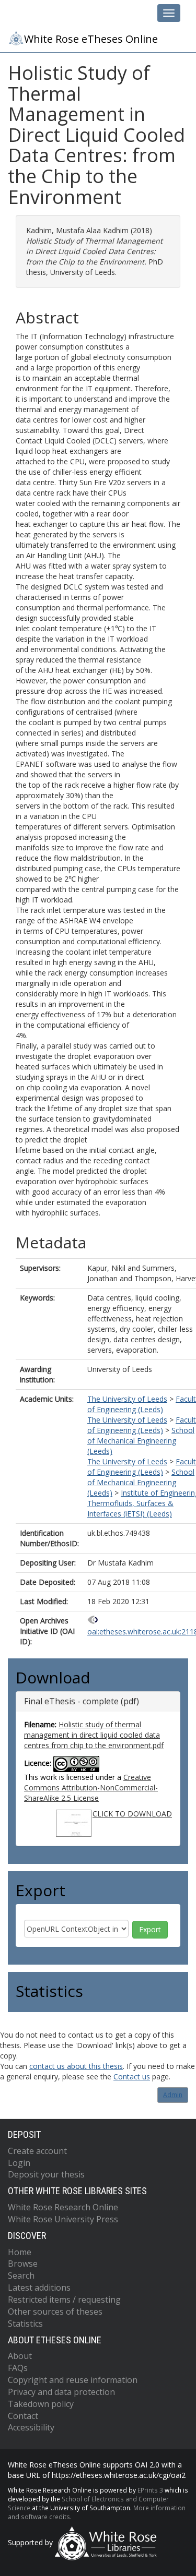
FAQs (18, 2368)
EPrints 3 (150, 2490)
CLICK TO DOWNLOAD (132, 1814)
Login (19, 2163)
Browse (23, 2264)
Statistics (25, 2324)
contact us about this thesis (76, 2066)
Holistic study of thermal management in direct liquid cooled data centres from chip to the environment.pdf (94, 1735)
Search (21, 2276)
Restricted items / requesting (64, 2300)
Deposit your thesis (46, 2174)
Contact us (132, 2077)
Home (20, 2252)
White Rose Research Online (63, 2207)
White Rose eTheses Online (91, 39)
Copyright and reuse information (73, 2380)
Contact (23, 2416)
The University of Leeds (127, 1399)
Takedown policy (41, 2404)
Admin (173, 2095)
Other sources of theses (55, 2312)
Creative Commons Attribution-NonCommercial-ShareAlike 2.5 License (91, 1787)
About (20, 2356)
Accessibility (31, 2427)
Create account (37, 2151)
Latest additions (39, 2288)
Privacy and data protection (61, 2392)
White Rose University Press (63, 2219)
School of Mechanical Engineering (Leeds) (141, 1441)
